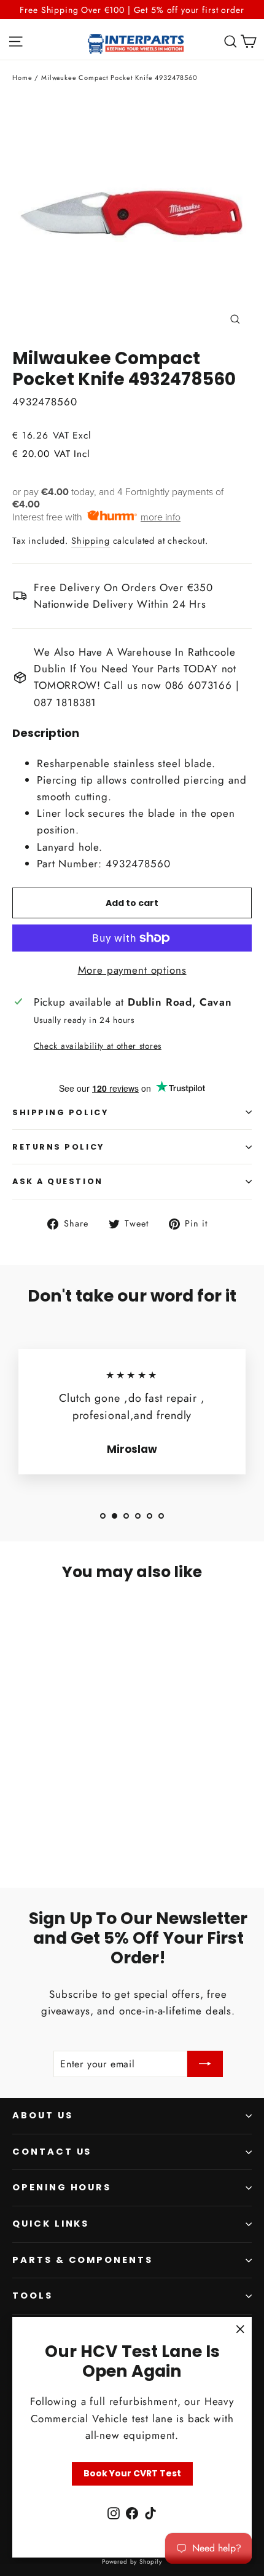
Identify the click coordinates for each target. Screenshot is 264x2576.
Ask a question (58, 1181)
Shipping (91, 541)
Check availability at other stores (98, 1046)
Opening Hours (62, 2187)
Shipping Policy (60, 1112)
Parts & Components (83, 2260)
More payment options (132, 970)
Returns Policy (58, 1147)
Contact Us (52, 2152)
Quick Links (51, 2224)
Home (22, 78)
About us (43, 2115)
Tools (33, 2296)
